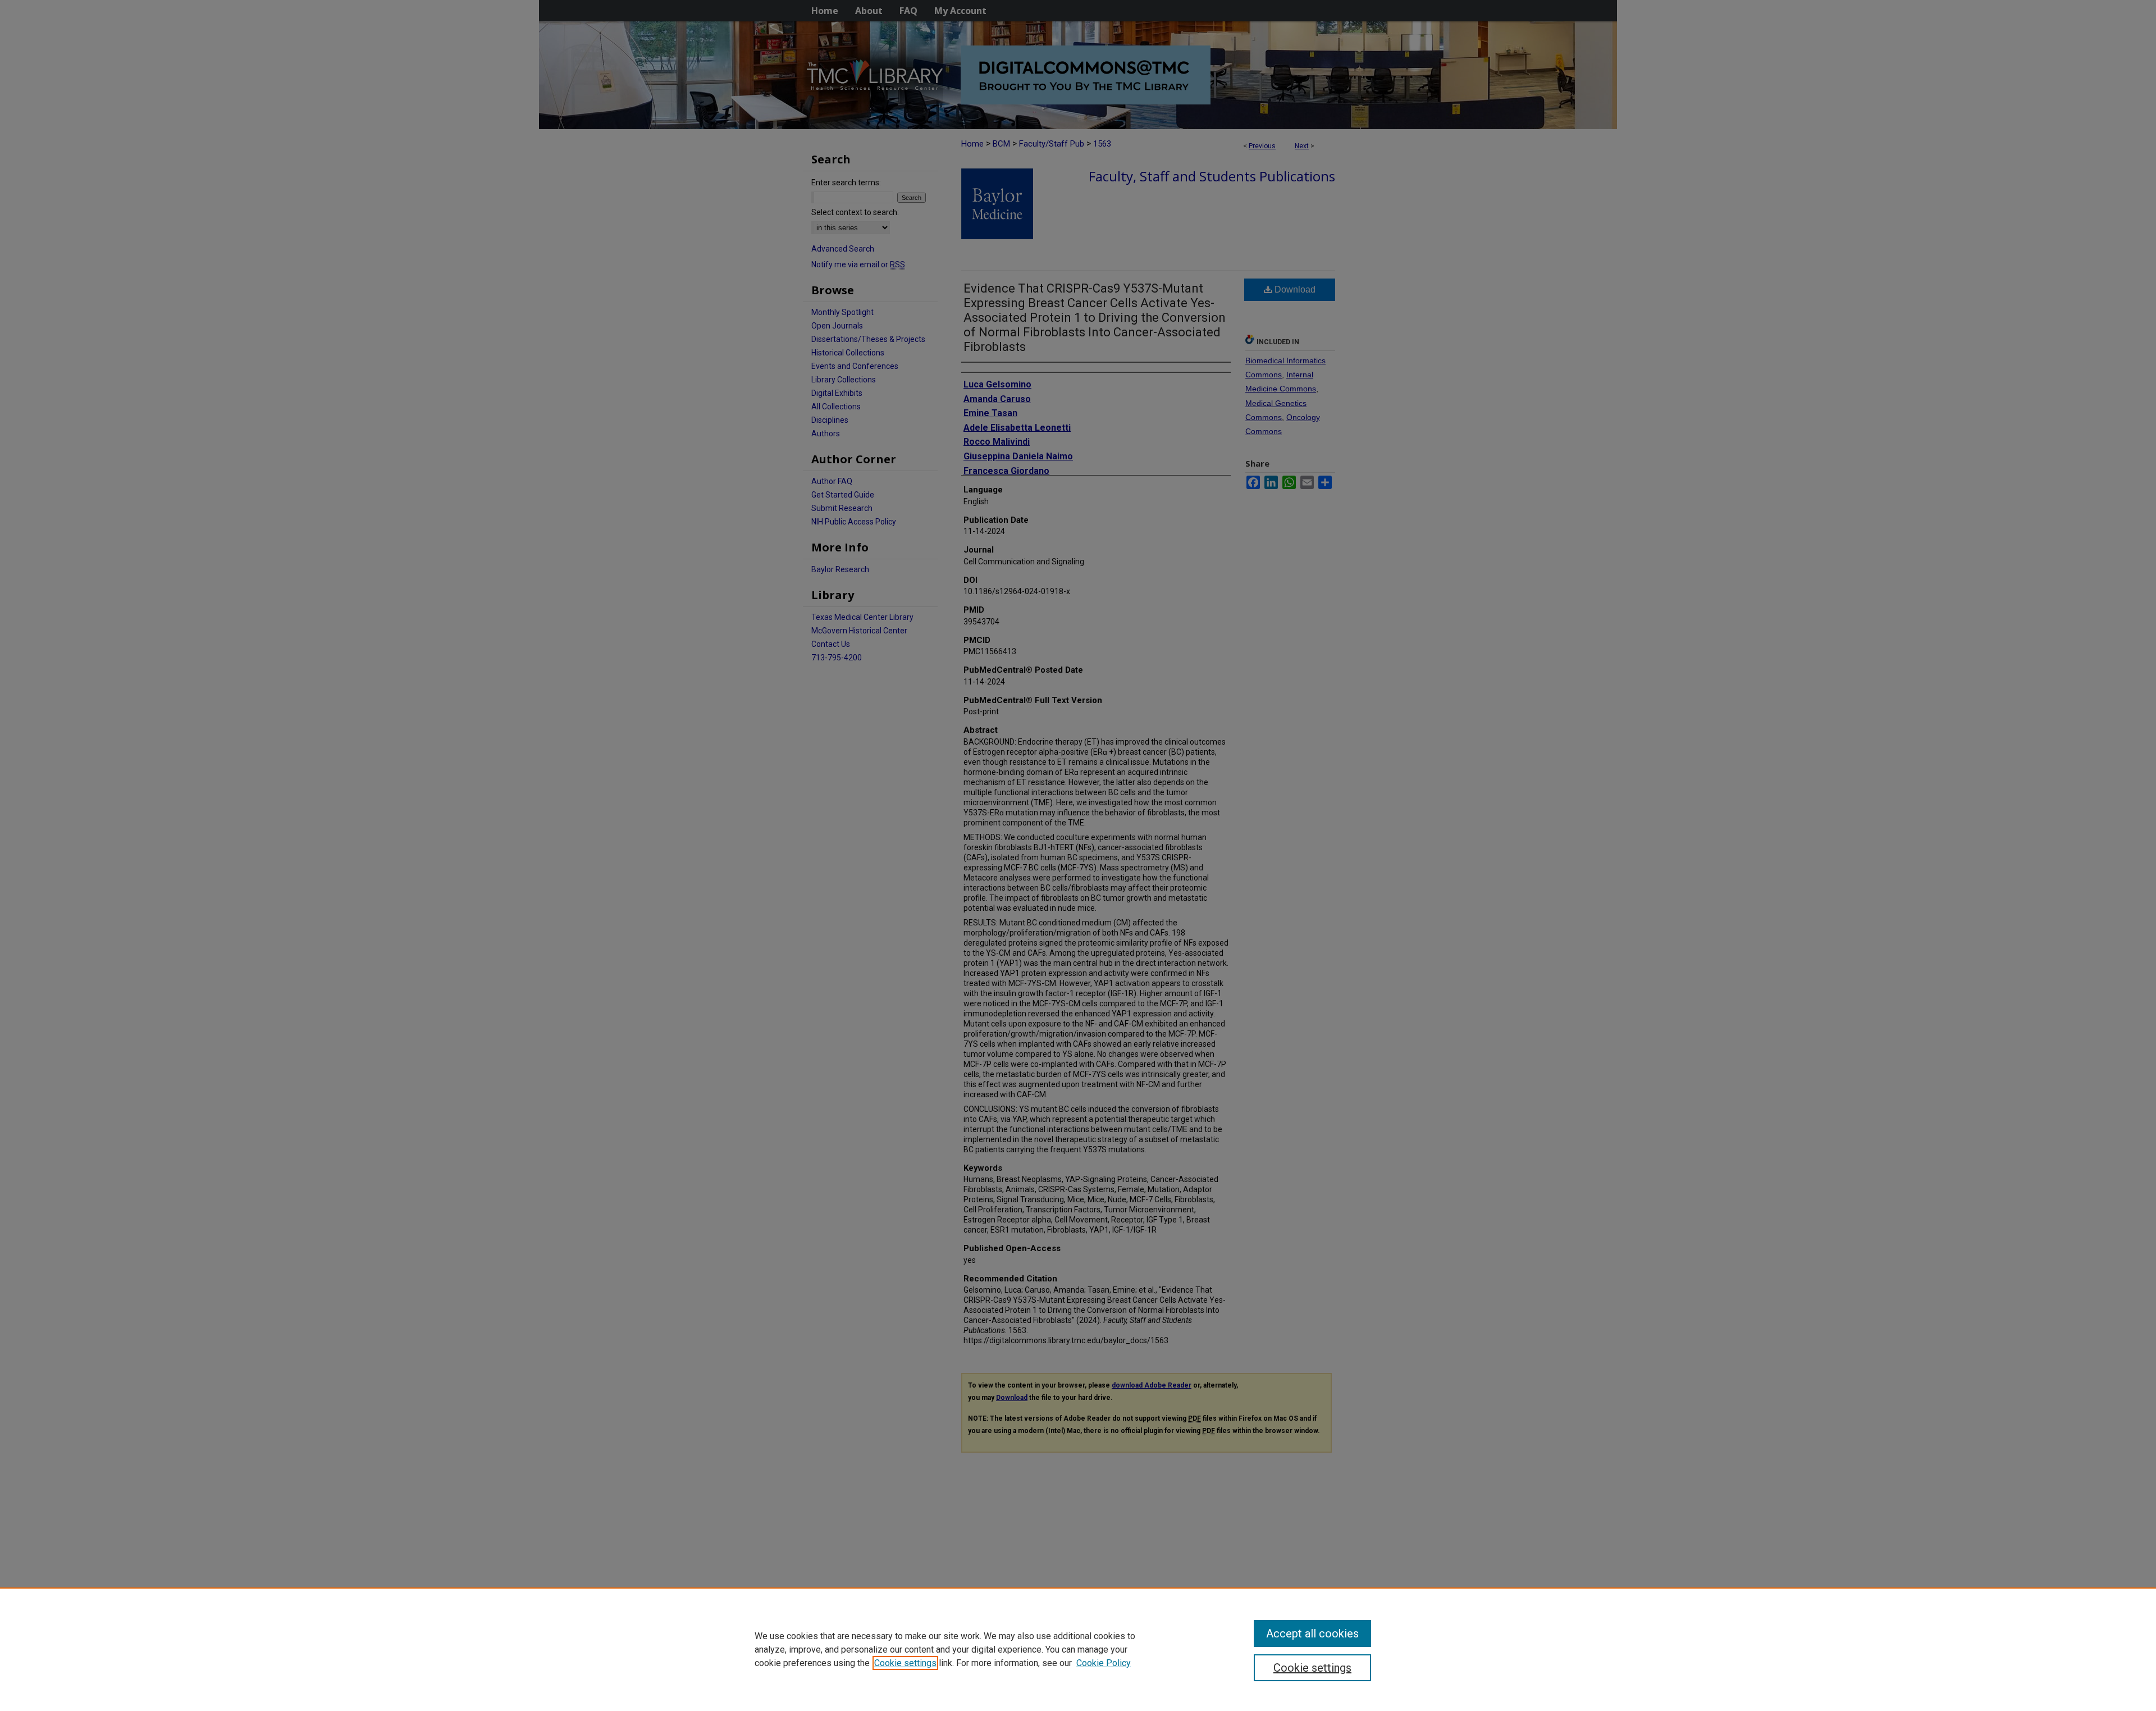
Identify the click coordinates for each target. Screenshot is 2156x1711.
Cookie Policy (1104, 1663)
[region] (1078, 1649)
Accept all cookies (1312, 1634)
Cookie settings (905, 1663)
